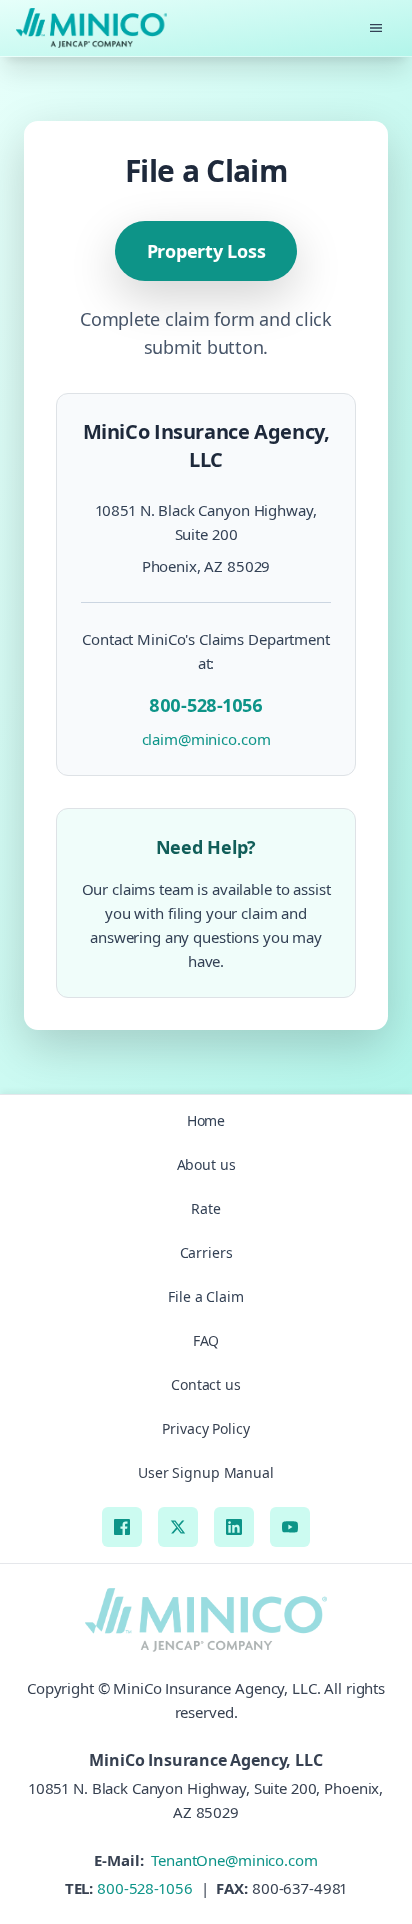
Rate (206, 1208)
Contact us (206, 1384)
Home (206, 1120)
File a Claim (206, 1296)
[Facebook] (122, 1527)
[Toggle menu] (376, 28)
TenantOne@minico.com (232, 1860)
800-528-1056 (144, 1888)
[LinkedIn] (234, 1527)
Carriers (206, 1252)
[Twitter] (178, 1527)
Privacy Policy (205, 1428)
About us (206, 1164)
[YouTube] (290, 1527)
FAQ (206, 1340)
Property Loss (206, 251)
